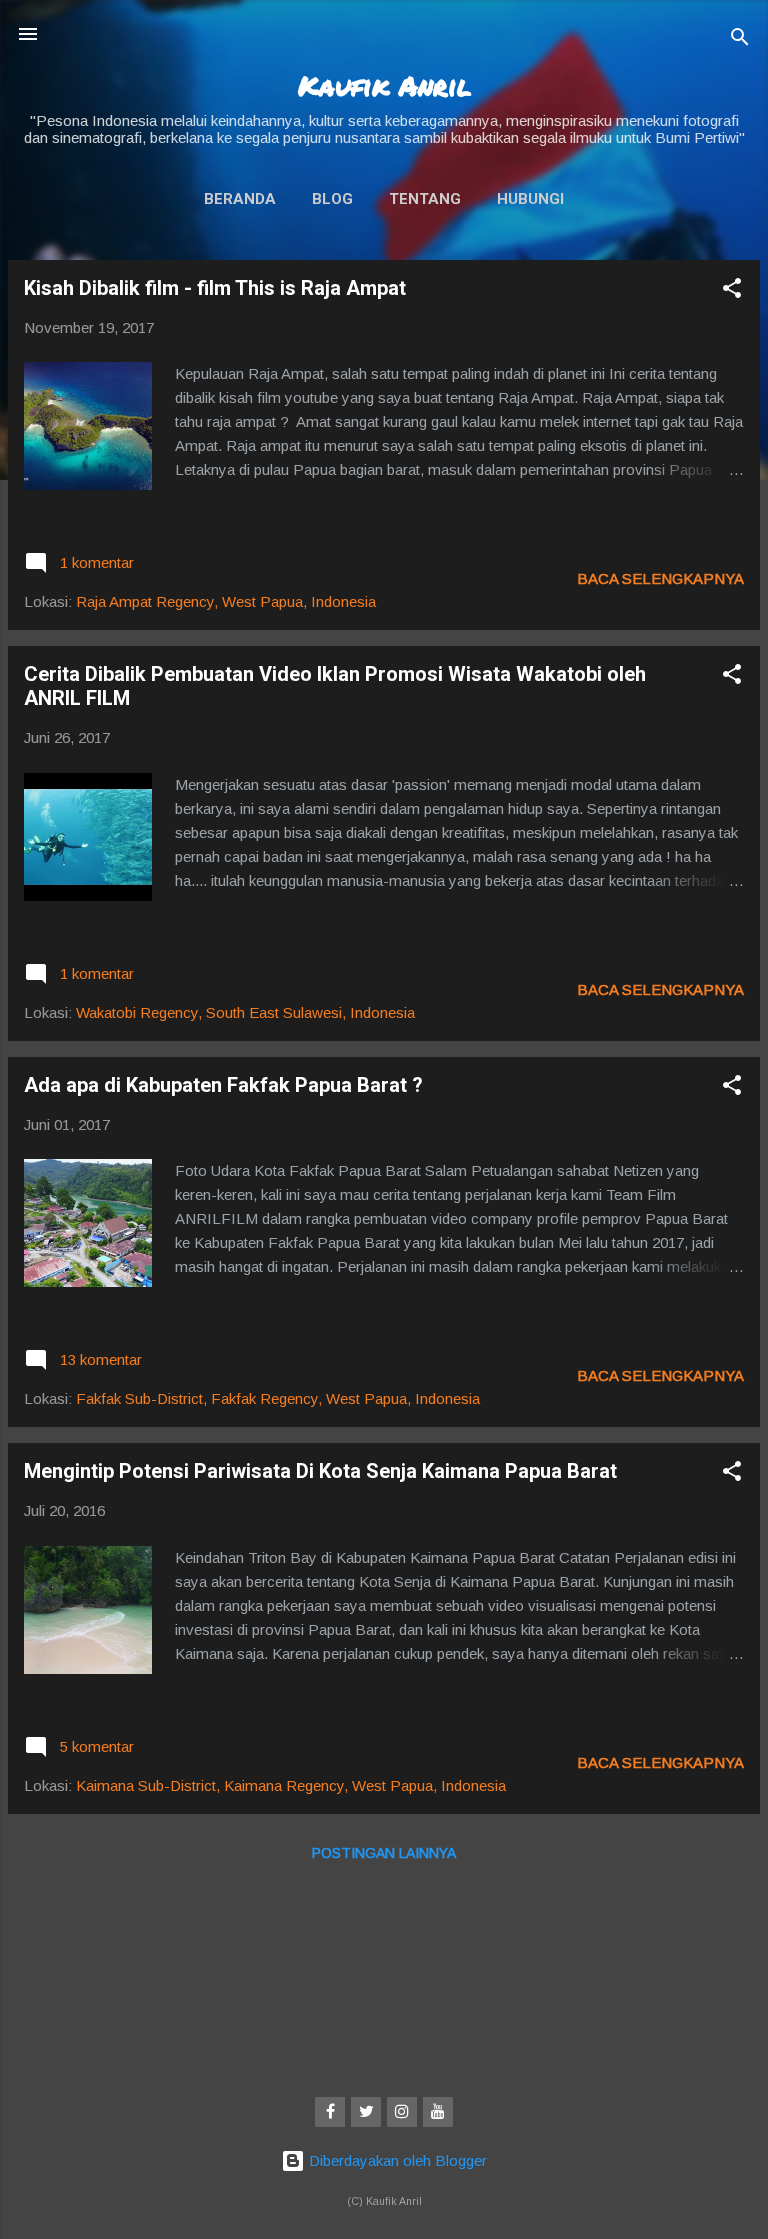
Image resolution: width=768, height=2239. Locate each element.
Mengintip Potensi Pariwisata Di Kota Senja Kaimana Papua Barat (320, 1471)
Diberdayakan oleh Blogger (396, 2160)
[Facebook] (330, 2112)
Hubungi (530, 199)
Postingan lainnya (384, 1853)
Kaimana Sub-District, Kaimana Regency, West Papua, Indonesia (291, 1785)
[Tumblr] (438, 2112)
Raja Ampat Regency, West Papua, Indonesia (226, 601)
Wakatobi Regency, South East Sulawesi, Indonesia (245, 1012)
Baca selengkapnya (660, 578)
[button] (732, 291)
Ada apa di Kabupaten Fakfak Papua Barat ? (223, 1085)
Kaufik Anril (384, 85)
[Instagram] (402, 2112)
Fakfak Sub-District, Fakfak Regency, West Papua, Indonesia (278, 1398)
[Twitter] (366, 2112)
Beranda (240, 199)
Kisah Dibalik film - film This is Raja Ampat (215, 288)
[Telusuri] (740, 40)
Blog (332, 199)
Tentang (425, 199)
